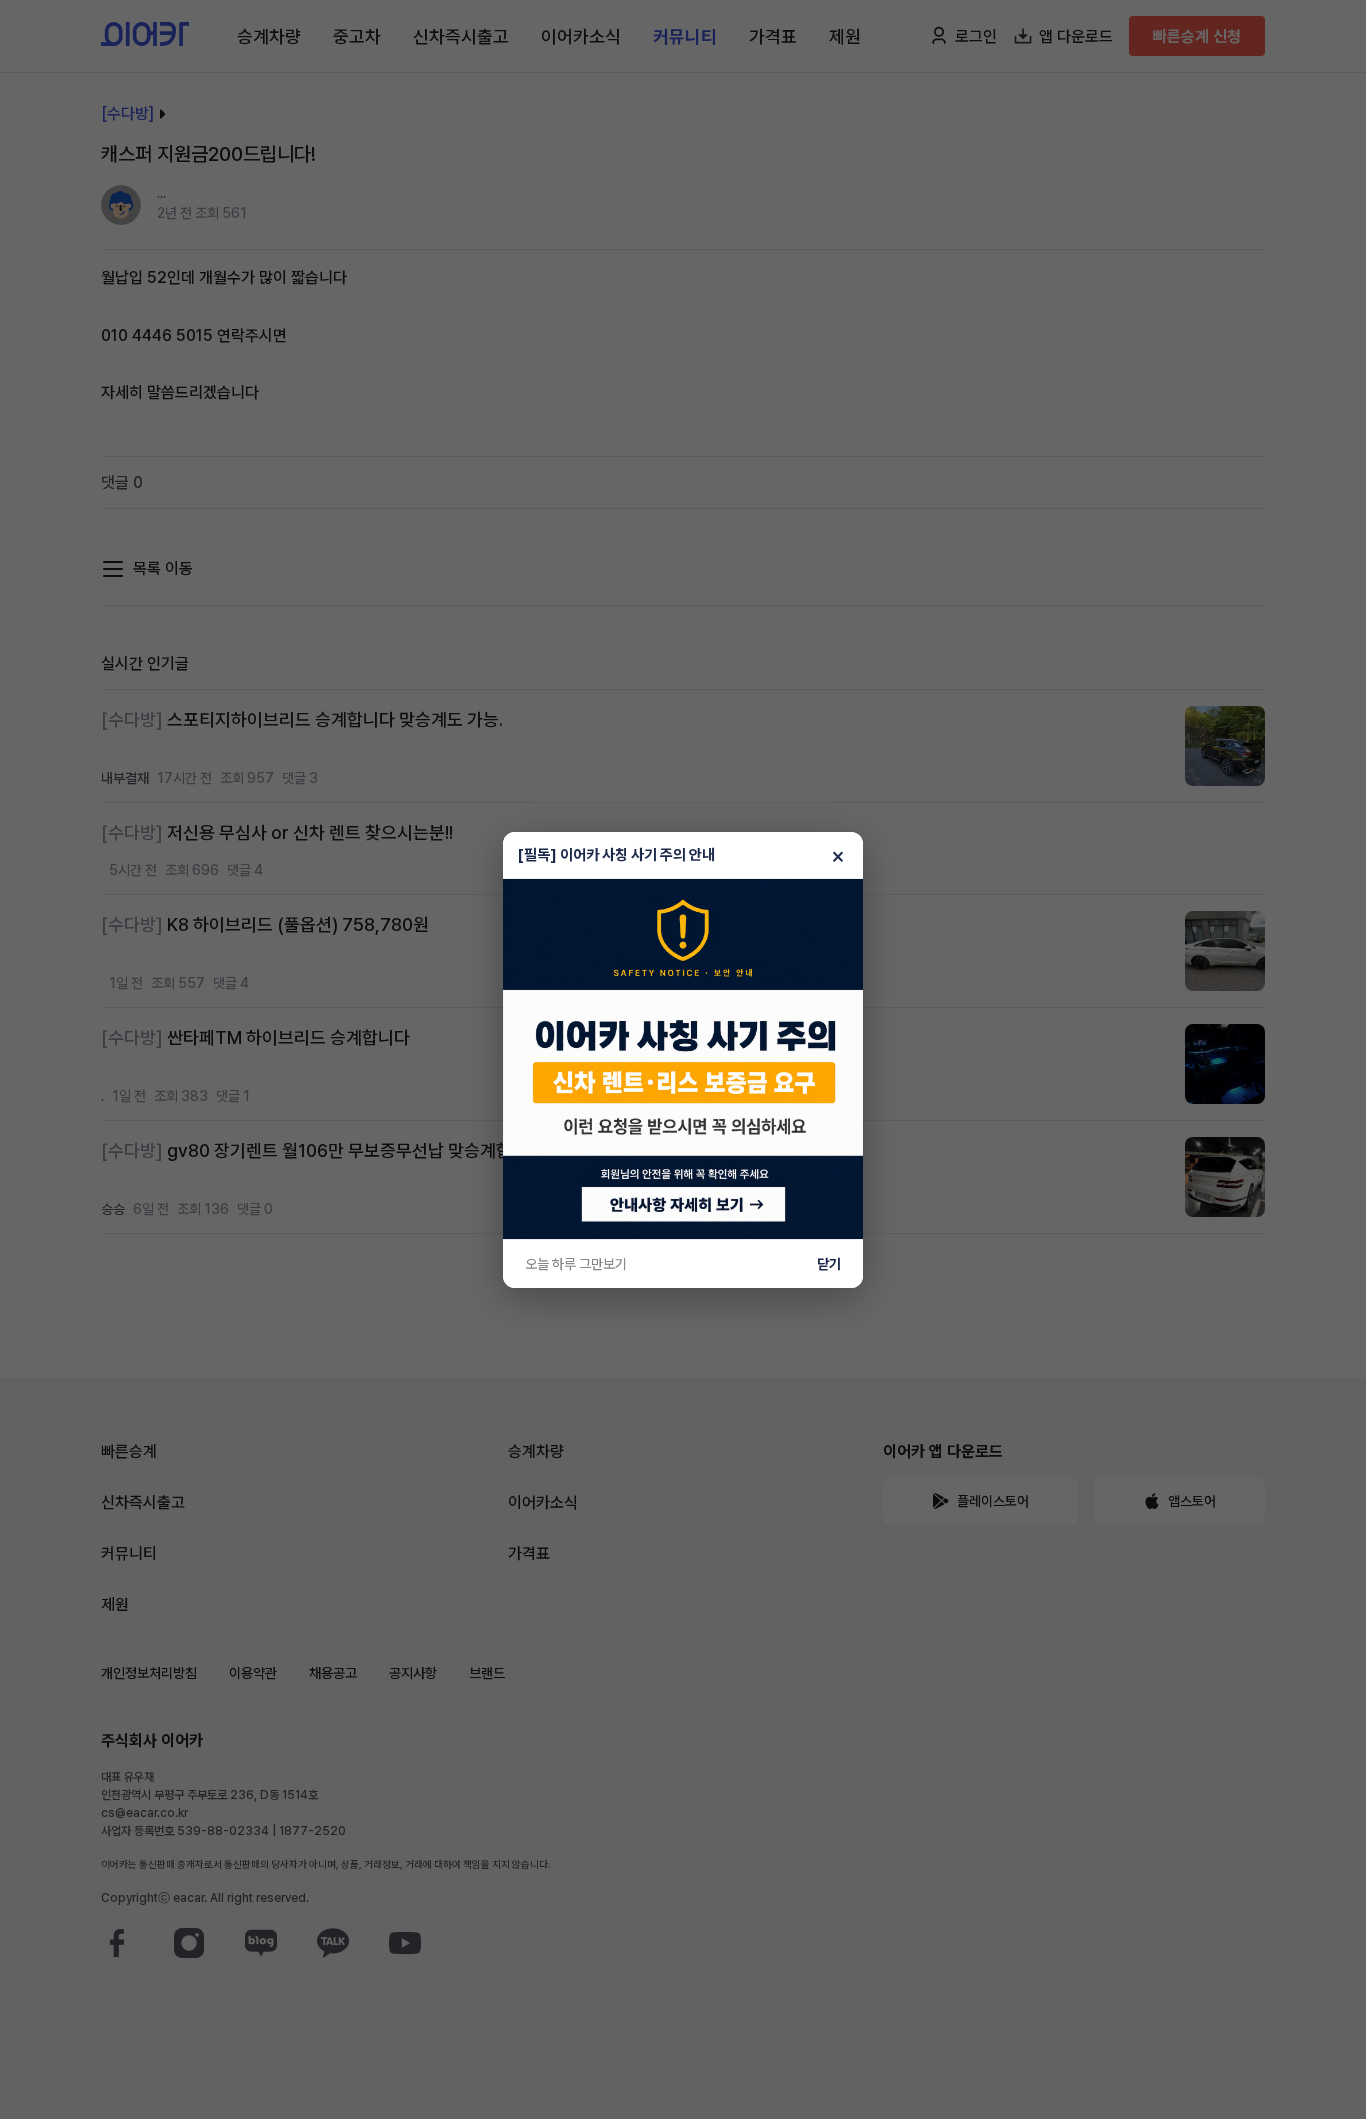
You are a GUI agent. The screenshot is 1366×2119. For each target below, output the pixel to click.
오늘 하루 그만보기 (576, 1264)
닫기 (829, 1264)
